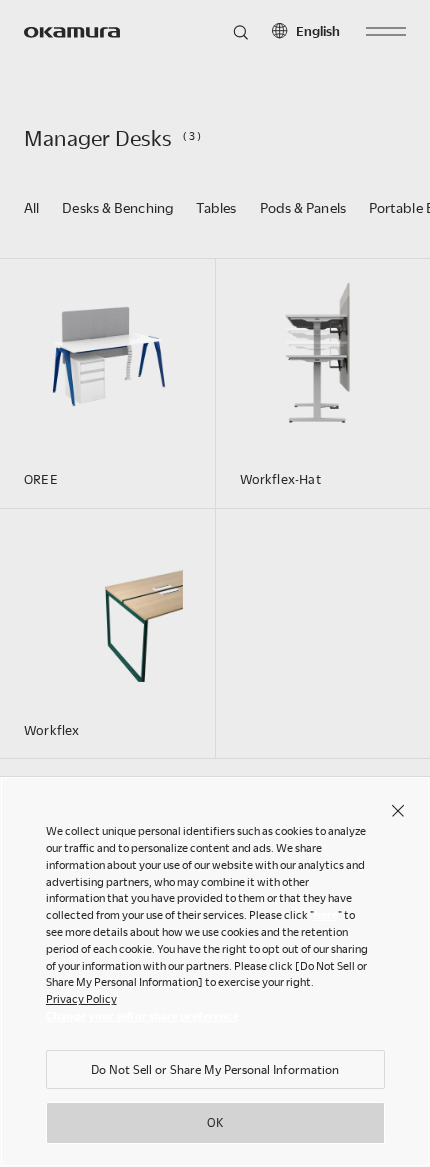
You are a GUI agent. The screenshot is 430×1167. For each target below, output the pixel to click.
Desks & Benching (117, 207)
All (31, 207)
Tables (216, 207)
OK (215, 1122)
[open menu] (386, 32)
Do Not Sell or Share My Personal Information (215, 1069)
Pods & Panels (303, 207)
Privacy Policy (81, 998)
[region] (215, 971)
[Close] (398, 810)
